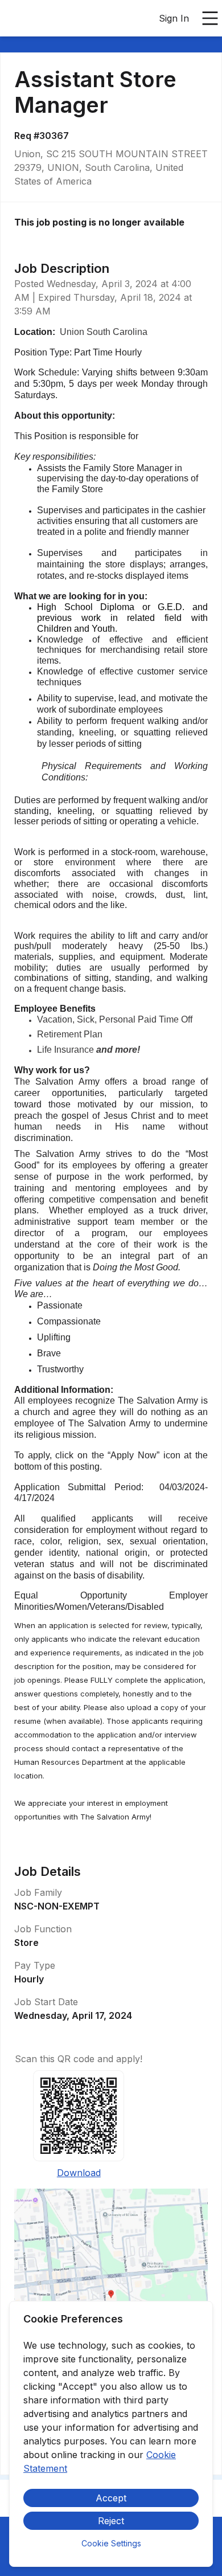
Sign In (174, 18)
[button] (111, 2298)
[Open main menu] (210, 18)
